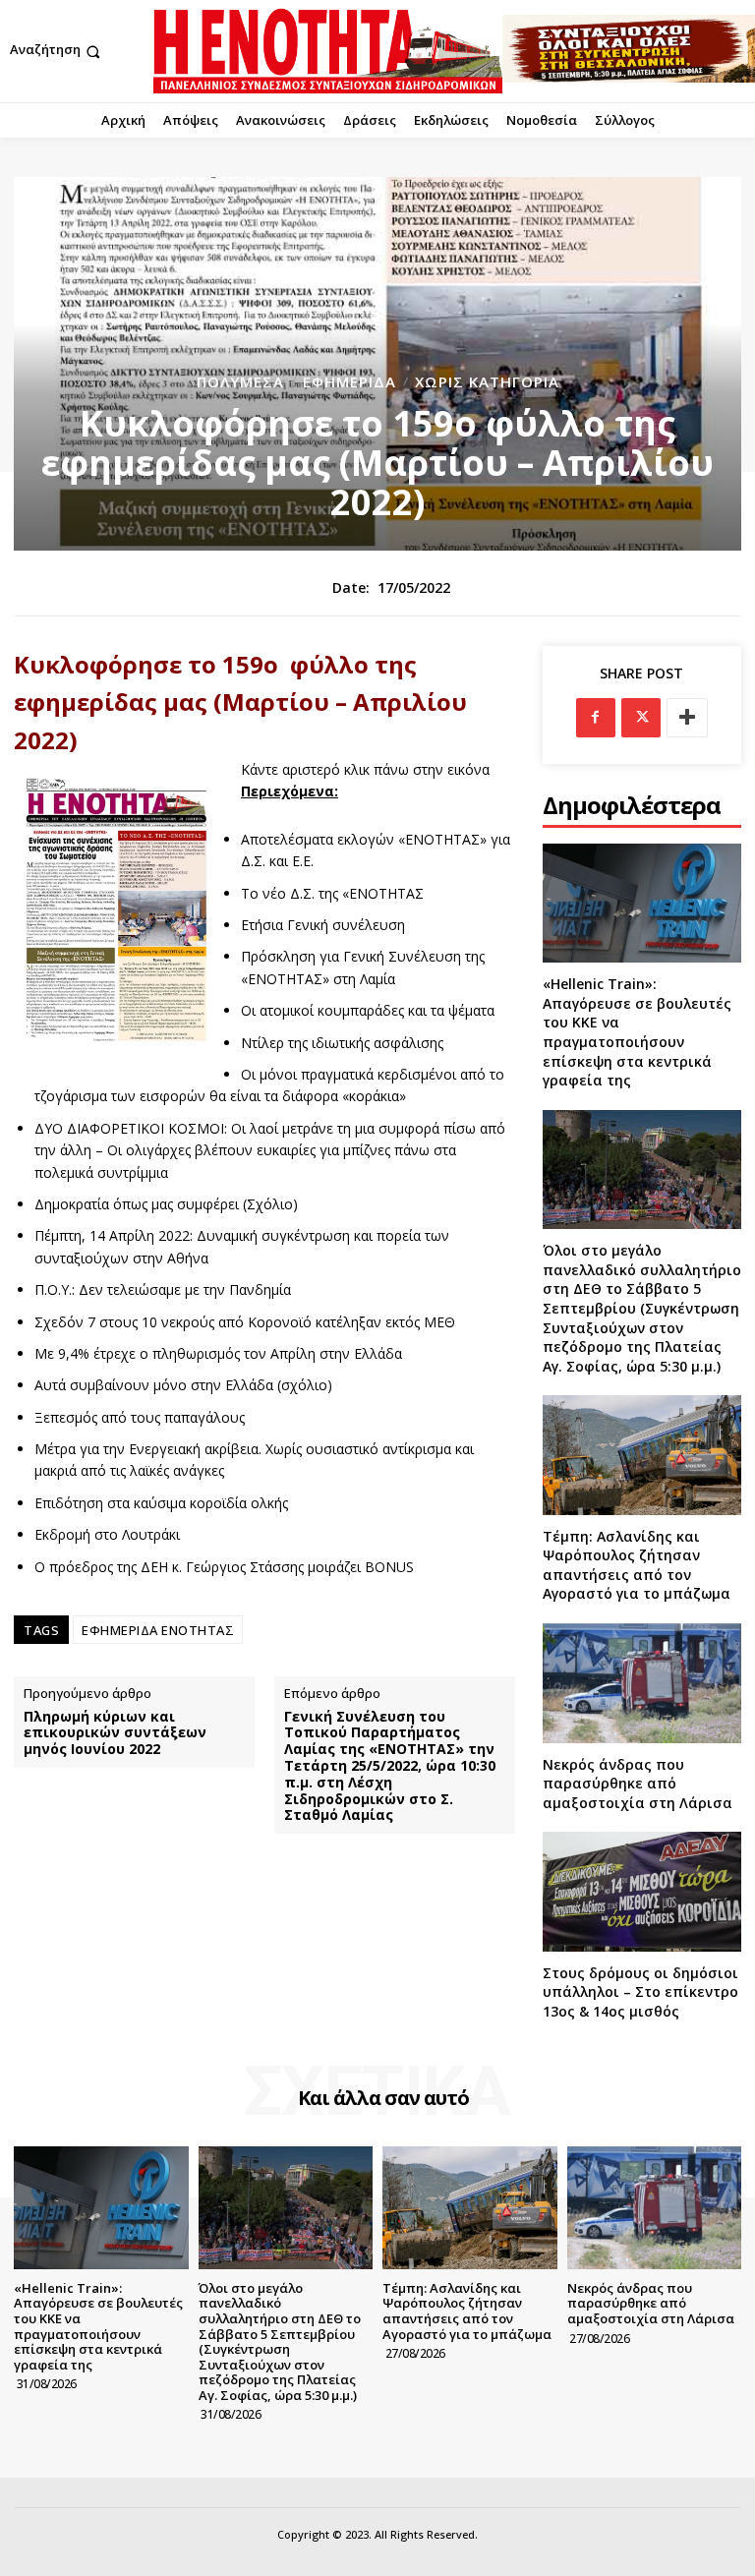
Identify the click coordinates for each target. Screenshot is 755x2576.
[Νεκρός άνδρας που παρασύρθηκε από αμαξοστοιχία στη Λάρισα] (642, 1683)
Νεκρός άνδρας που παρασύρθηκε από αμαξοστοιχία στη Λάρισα (638, 1784)
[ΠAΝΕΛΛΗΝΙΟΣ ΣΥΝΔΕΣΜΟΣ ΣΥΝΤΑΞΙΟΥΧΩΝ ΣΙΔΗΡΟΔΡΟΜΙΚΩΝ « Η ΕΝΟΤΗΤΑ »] (328, 51)
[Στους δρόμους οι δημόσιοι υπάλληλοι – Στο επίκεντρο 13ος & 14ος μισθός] (642, 1891)
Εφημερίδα (349, 382)
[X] (641, 718)
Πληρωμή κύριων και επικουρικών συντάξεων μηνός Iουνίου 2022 (115, 1733)
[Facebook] (596, 718)
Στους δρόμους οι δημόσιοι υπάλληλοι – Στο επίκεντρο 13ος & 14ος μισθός (640, 1992)
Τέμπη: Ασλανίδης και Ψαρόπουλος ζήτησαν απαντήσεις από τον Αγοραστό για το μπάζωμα (637, 1565)
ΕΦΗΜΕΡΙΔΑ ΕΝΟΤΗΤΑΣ (158, 1630)
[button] (57, 52)
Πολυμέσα (240, 382)
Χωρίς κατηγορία (487, 382)
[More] (687, 718)
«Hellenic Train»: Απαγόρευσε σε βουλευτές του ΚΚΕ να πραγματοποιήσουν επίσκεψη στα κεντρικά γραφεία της (637, 1032)
